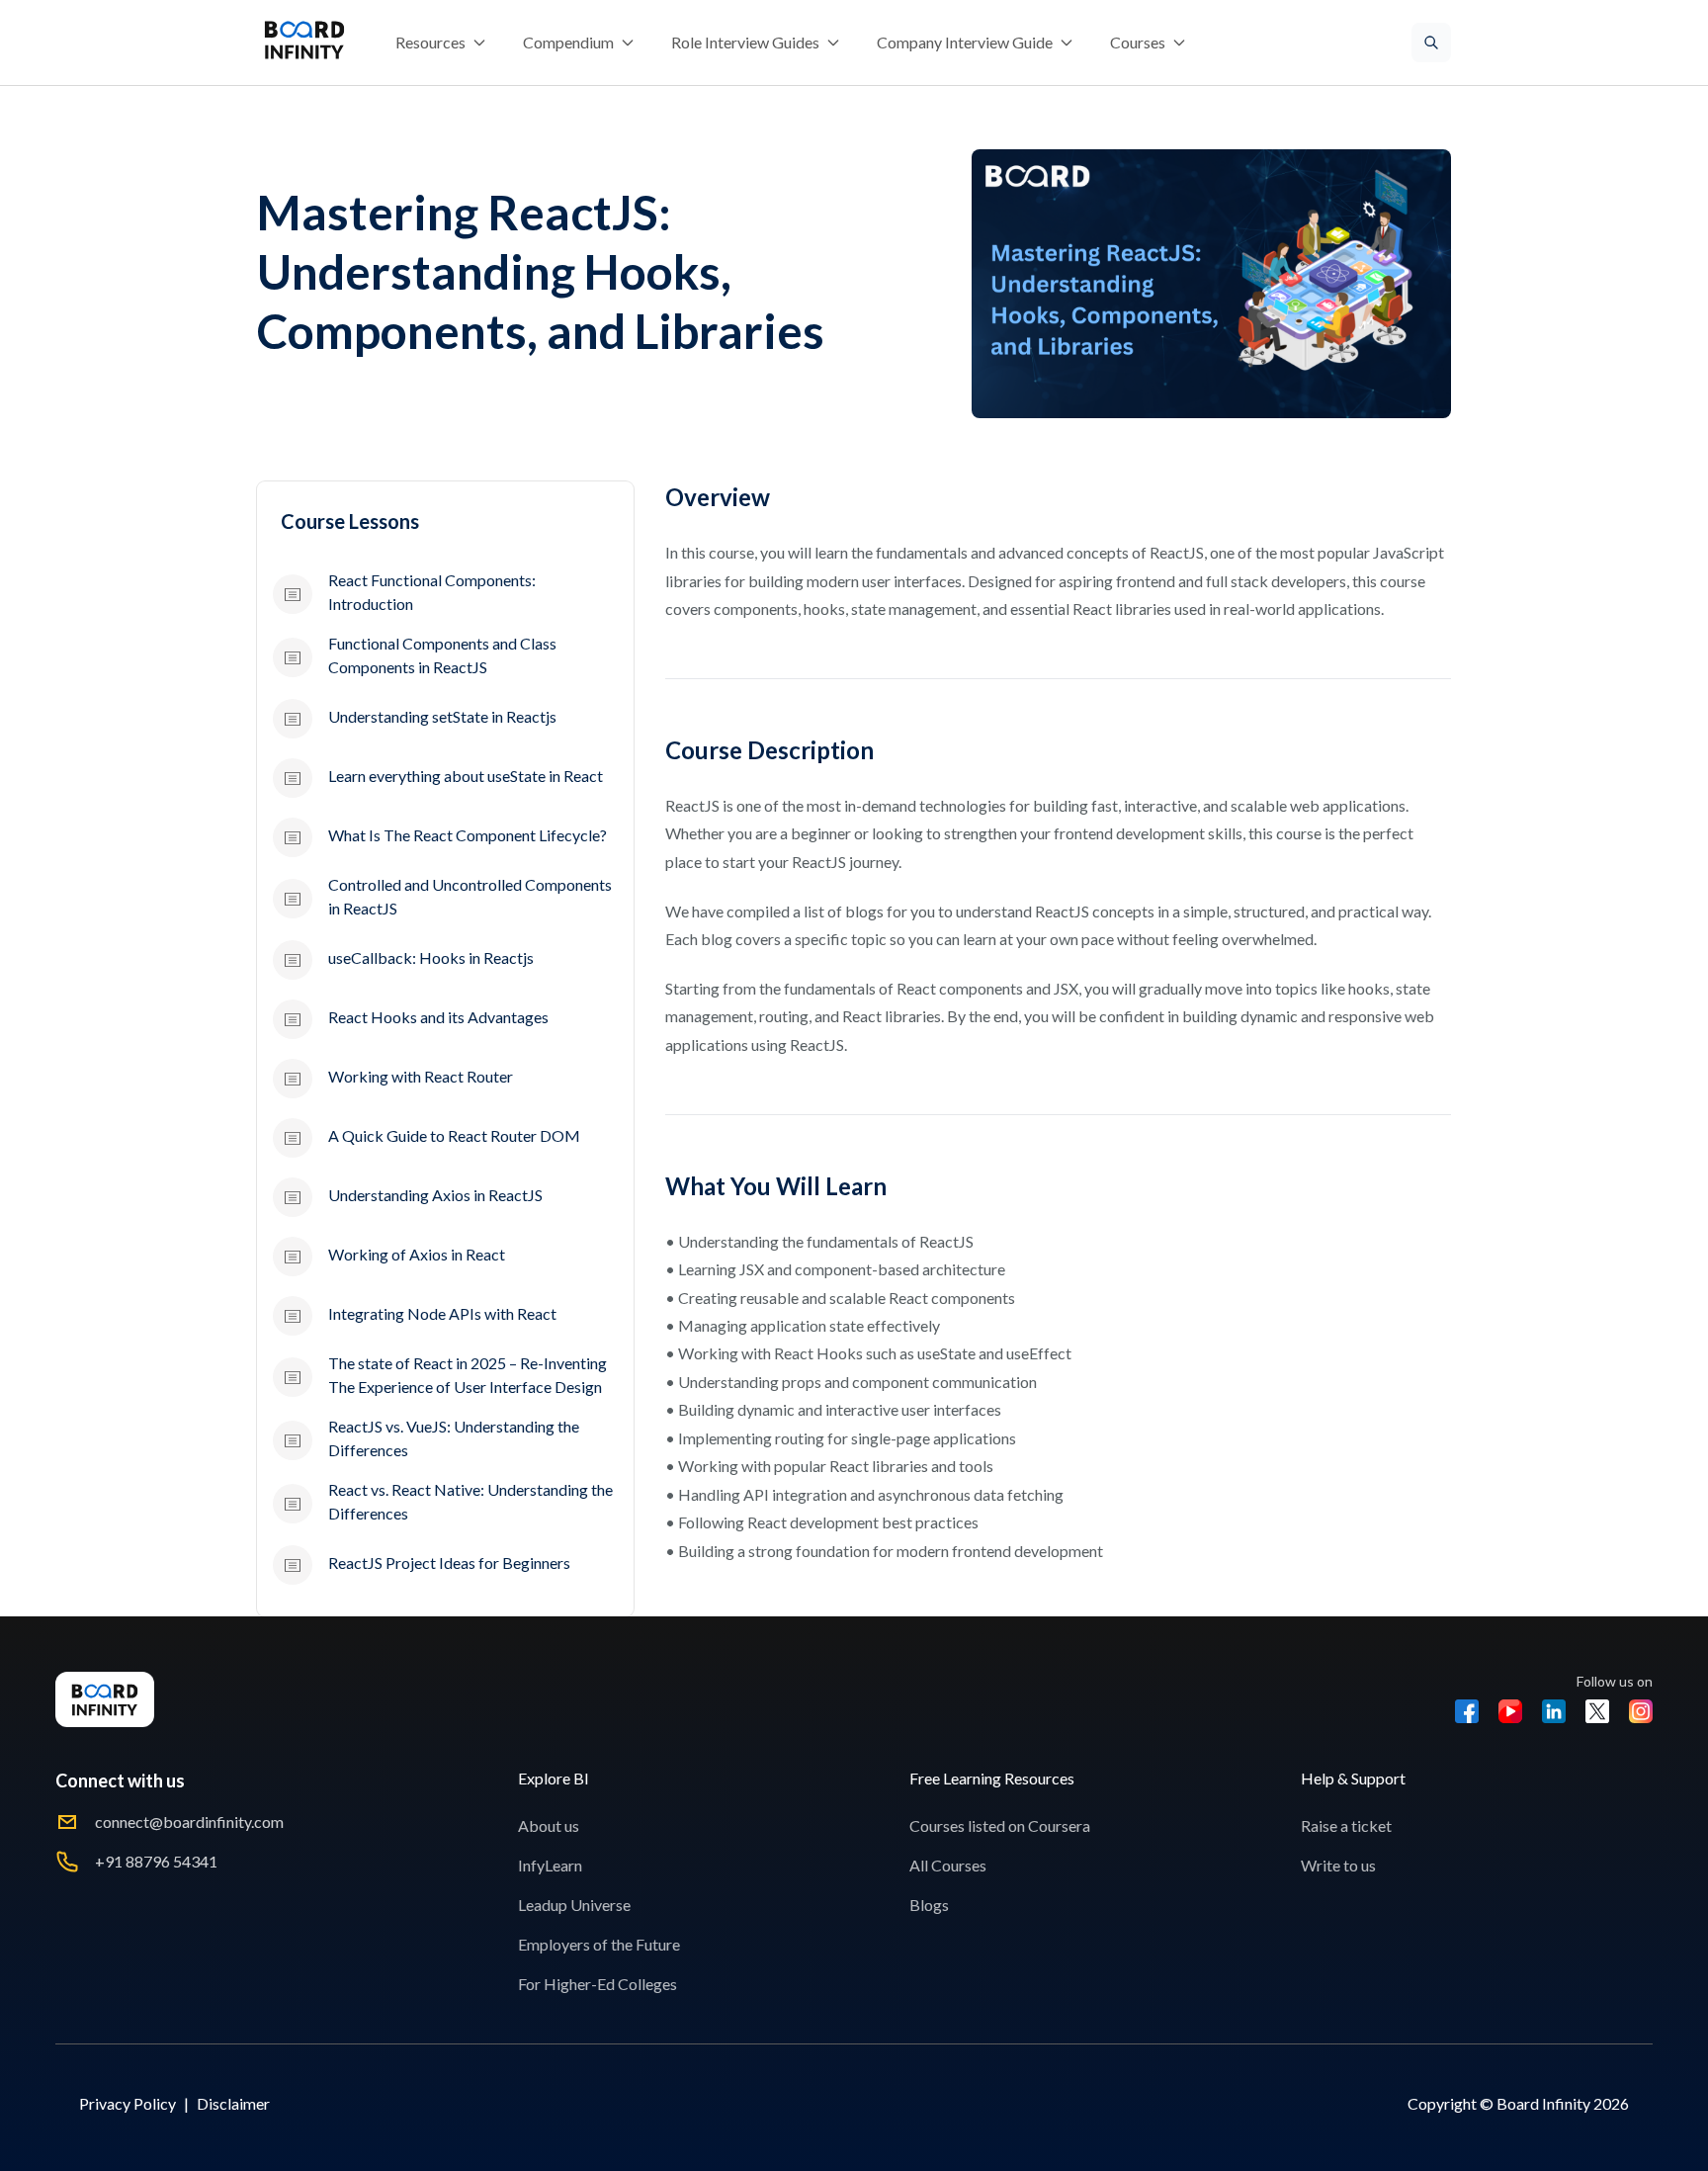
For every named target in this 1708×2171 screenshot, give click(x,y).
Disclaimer (233, 2103)
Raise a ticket (1346, 1825)
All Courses (948, 1865)
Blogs (929, 1905)
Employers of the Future (599, 1944)
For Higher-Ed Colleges (598, 1984)
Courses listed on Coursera (1000, 1825)
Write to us (1338, 1865)
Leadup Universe (574, 1905)
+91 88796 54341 (156, 1861)
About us (549, 1825)
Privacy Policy (128, 2103)
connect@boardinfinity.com (189, 1822)
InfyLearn (550, 1865)
